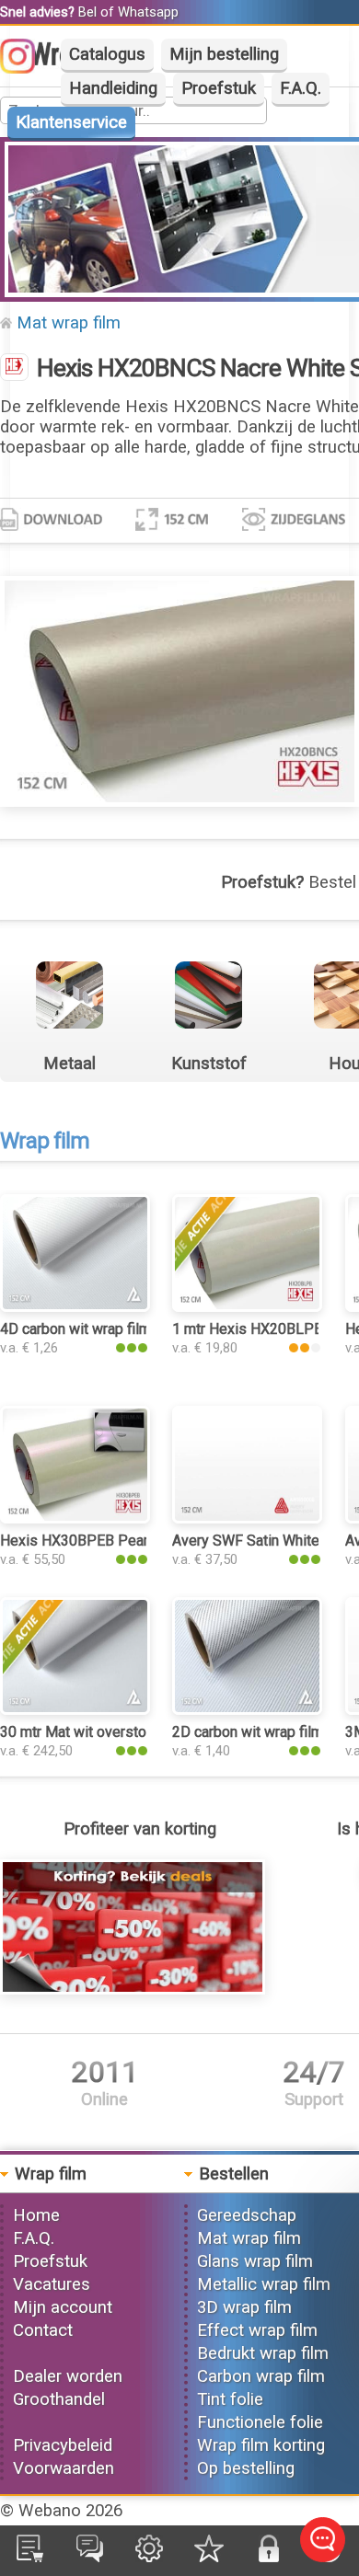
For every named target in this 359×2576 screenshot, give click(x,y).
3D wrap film (244, 2307)
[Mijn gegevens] (149, 2557)
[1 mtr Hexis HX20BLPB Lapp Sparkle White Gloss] (247, 1306)
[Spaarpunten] (209, 2557)
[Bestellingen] (30, 2557)
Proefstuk (219, 88)
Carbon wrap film (261, 2376)
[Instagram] (27, 68)
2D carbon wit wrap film (248, 1732)
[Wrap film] (14, 369)
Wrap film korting (261, 2445)
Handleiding (113, 88)
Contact (43, 2330)
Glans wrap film (255, 2261)
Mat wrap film (69, 323)
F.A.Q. (301, 88)
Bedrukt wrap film (263, 2353)
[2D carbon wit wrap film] (247, 1709)
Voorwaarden (64, 2468)
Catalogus (107, 54)
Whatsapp (148, 12)
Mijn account (63, 2307)
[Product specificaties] (51, 525)
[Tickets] (90, 2557)
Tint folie (230, 2399)
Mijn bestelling (224, 54)
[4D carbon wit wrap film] (75, 1306)
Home (36, 2215)
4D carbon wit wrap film (75, 1329)
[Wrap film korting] (133, 1989)
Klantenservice (71, 122)
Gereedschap (247, 2215)
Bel (87, 12)
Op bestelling (246, 2468)
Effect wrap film (257, 2330)
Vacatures (52, 2284)
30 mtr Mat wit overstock (81, 1732)
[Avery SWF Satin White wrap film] (247, 1518)
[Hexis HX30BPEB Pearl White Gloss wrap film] (75, 1518)
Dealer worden (68, 2376)
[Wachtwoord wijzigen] (269, 2557)
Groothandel (59, 2399)
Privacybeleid (63, 2445)
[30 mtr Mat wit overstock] (75, 1709)
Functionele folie (260, 2422)
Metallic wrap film (264, 2284)
